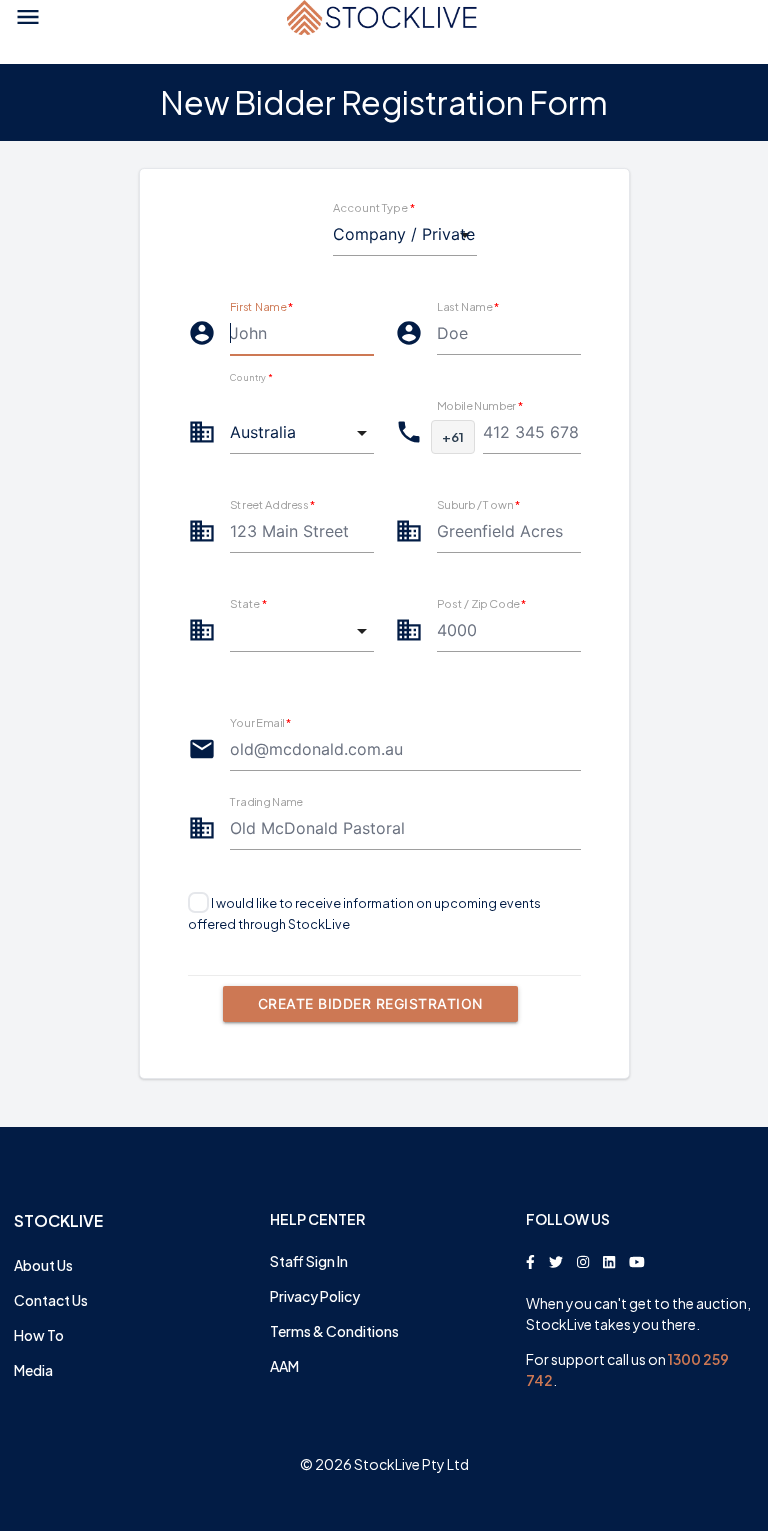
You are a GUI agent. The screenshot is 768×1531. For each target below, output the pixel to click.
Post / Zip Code (482, 603)
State (248, 603)
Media (33, 1370)
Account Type (374, 207)
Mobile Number (480, 405)
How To (39, 1335)
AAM (284, 1366)
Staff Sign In (309, 1261)
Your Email (261, 722)
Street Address (273, 504)
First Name (261, 306)
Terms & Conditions (334, 1331)
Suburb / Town (478, 504)
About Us (43, 1265)
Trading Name (266, 801)
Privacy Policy (315, 1296)
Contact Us (51, 1300)
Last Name (468, 306)
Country (251, 377)
